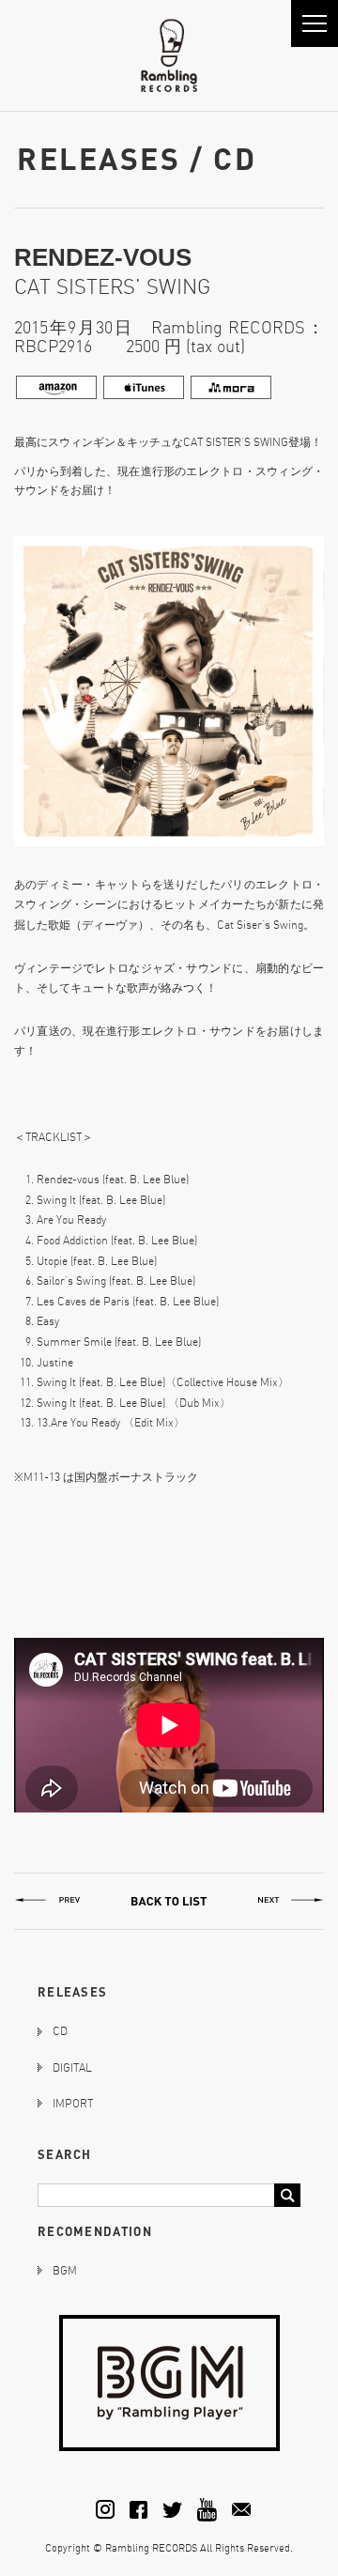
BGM (65, 2270)
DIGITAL (72, 2067)
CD (60, 2031)
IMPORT (73, 2103)
